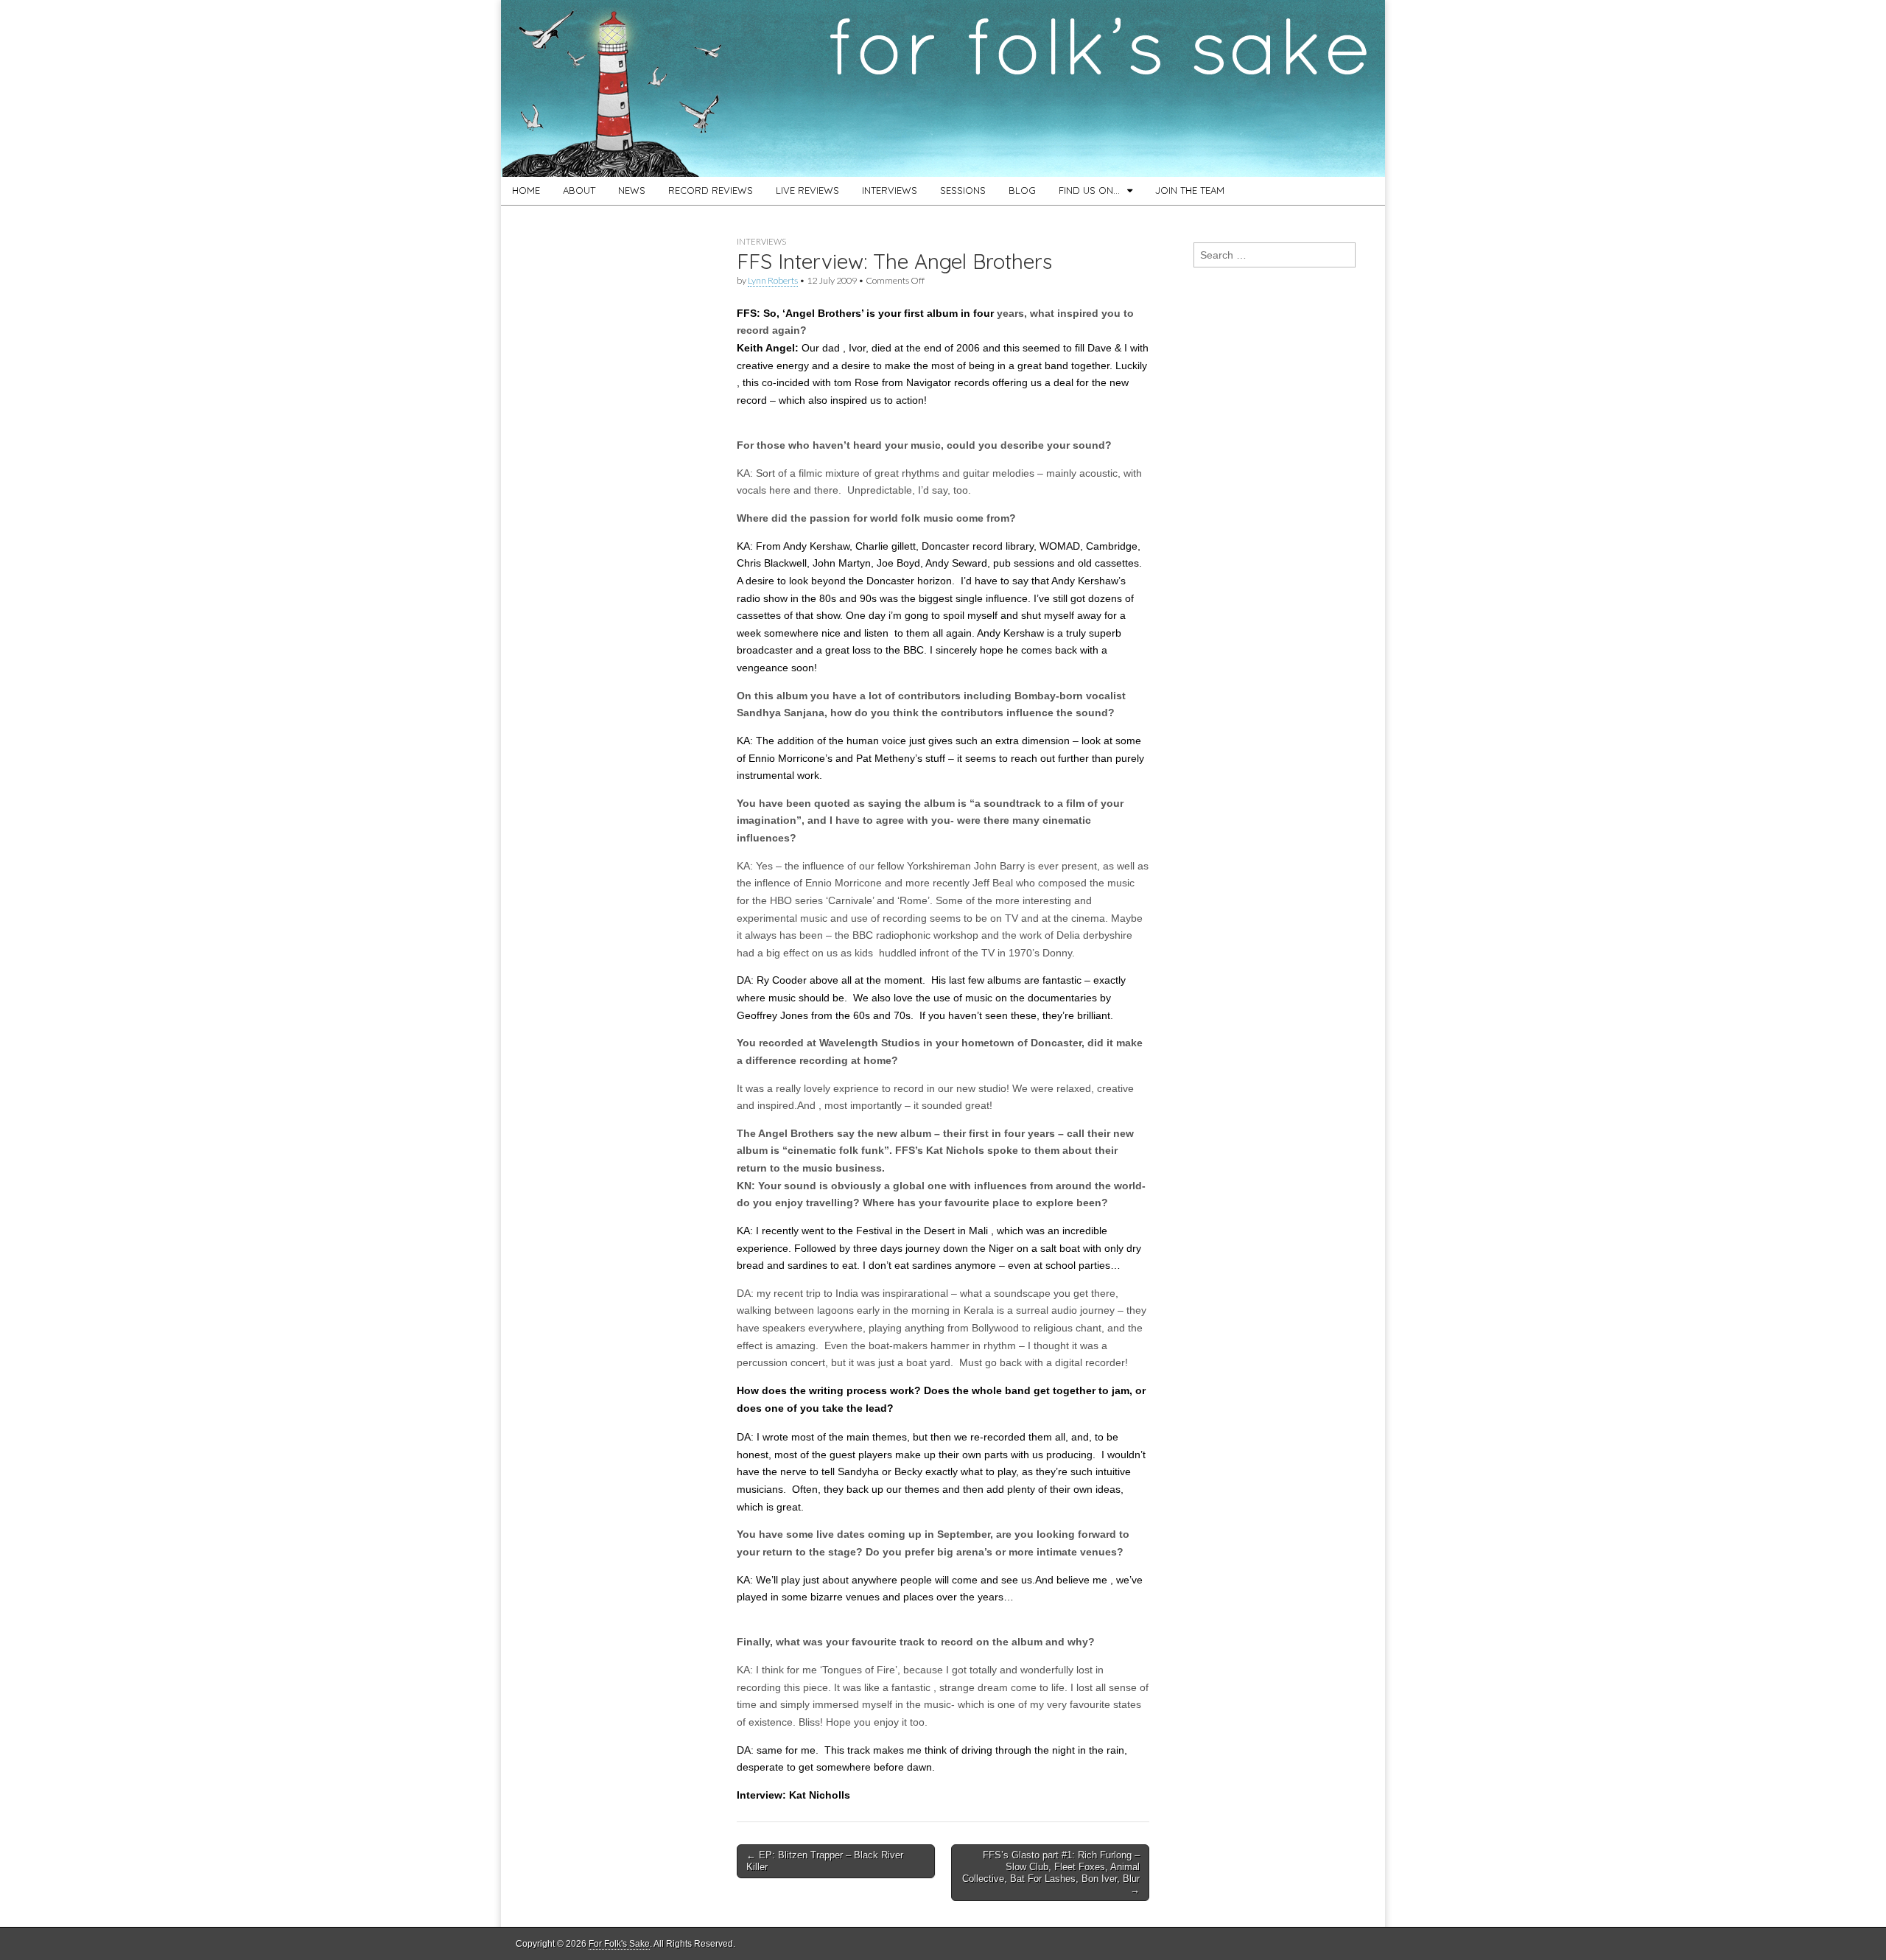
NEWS (632, 190)
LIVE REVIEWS (807, 190)
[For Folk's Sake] (943, 88)
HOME (526, 190)
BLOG (1022, 190)
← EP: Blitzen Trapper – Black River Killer (825, 1861)
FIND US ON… (1089, 190)
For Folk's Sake (619, 1944)
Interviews (761, 241)
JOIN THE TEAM (1190, 190)
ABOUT (579, 190)
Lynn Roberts (773, 280)
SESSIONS (963, 190)
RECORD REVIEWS (711, 190)
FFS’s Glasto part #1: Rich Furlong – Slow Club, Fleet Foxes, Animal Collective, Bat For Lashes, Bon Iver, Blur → (1051, 1872)
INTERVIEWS (890, 190)
